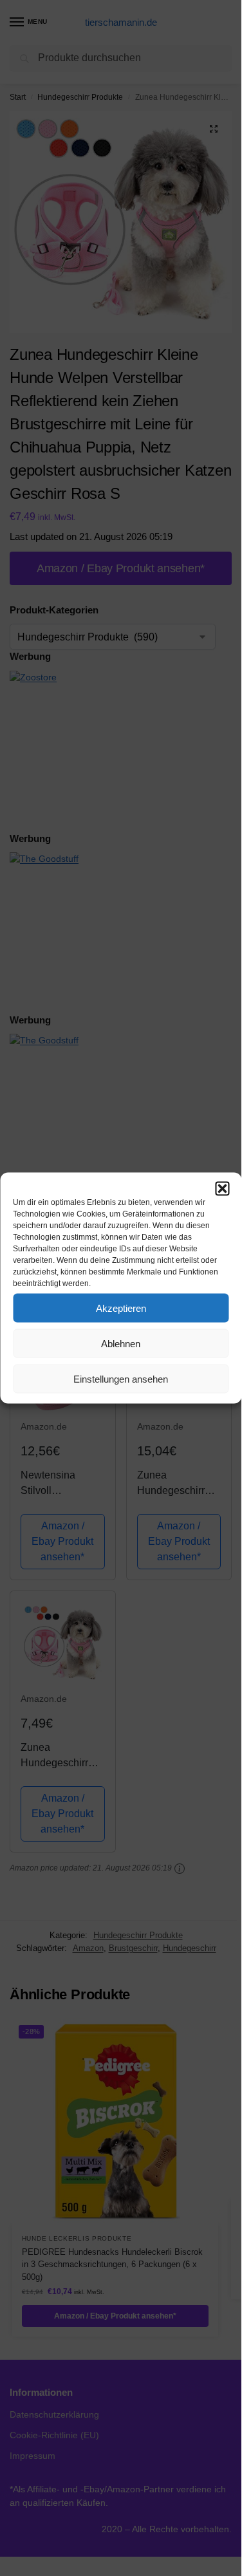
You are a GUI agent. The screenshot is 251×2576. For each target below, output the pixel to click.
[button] (222, 1189)
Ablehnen (121, 1343)
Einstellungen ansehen (121, 1378)
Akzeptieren (121, 1308)
